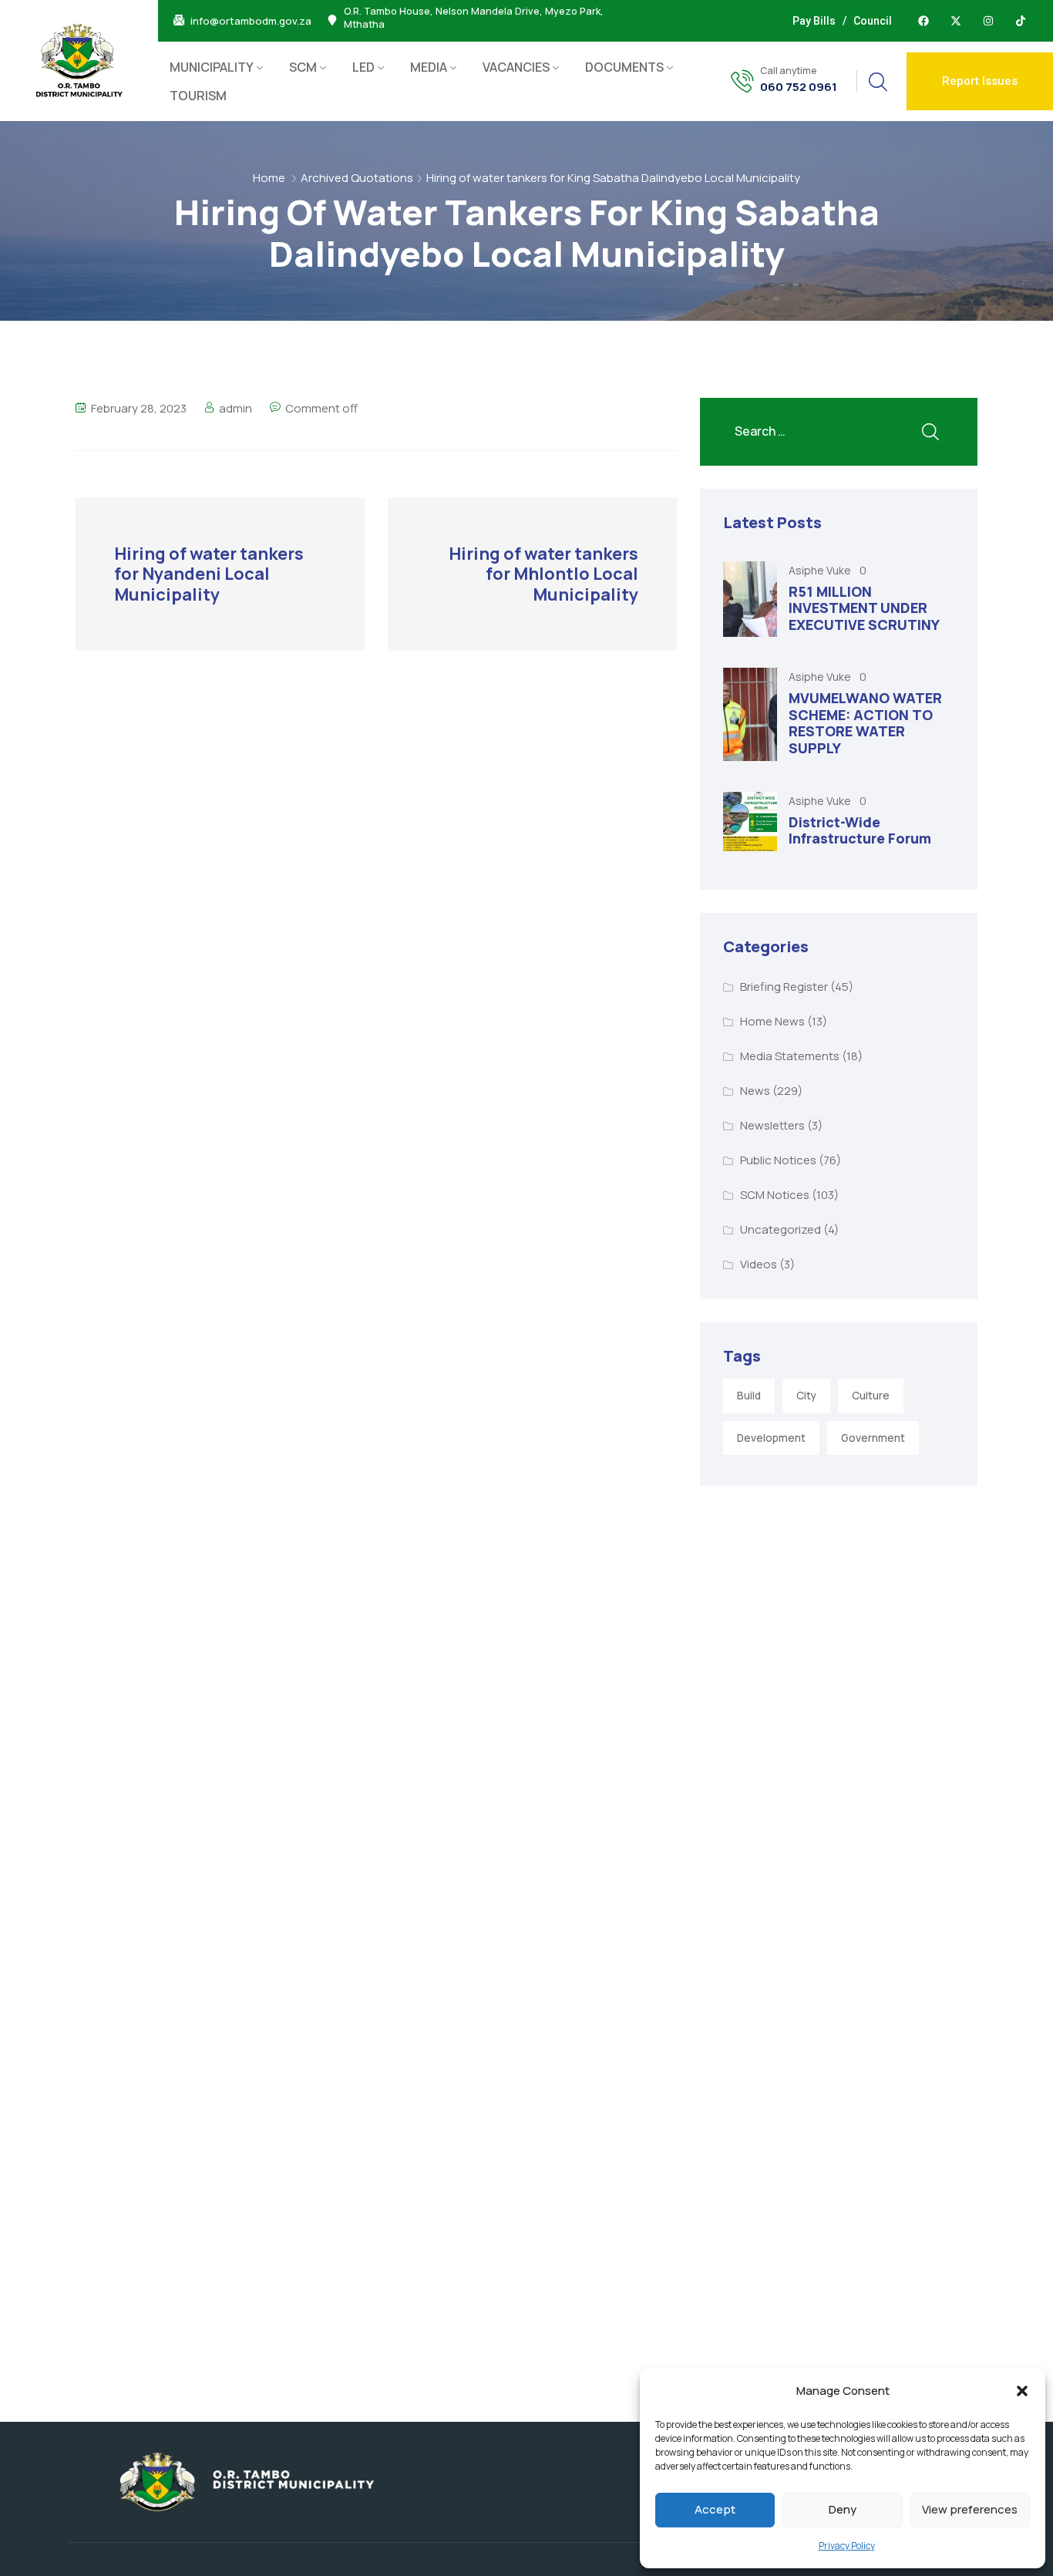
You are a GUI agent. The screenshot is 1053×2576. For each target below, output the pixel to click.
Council (873, 21)
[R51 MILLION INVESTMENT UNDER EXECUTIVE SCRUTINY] (750, 599)
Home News (772, 1021)
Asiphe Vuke (821, 570)
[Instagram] (988, 21)
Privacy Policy (847, 2546)
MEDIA (429, 67)
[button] (1022, 2391)
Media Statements (790, 1056)
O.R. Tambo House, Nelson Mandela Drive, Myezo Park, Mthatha (474, 19)
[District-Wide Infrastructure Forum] (750, 822)
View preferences (970, 2509)
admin (235, 408)
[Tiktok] (1021, 21)
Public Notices (778, 1160)
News (755, 1091)
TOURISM (198, 96)
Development (771, 1438)
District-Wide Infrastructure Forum (860, 830)
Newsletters (772, 1125)
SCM (303, 67)
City (806, 1396)
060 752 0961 (799, 87)
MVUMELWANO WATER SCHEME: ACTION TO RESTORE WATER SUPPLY (865, 723)
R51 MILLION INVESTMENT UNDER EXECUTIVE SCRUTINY (864, 608)
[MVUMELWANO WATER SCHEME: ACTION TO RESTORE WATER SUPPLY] (750, 714)
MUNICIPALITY (212, 67)
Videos (759, 1264)
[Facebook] (923, 21)
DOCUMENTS (624, 67)
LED (363, 67)
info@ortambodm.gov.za (251, 21)
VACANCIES (516, 67)
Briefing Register (784, 987)
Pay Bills (814, 21)
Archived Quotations (357, 178)
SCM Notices (775, 1195)
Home (269, 178)
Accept (715, 2509)
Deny (843, 2509)
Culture (871, 1396)
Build (749, 1396)
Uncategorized (780, 1229)
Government (873, 1438)
